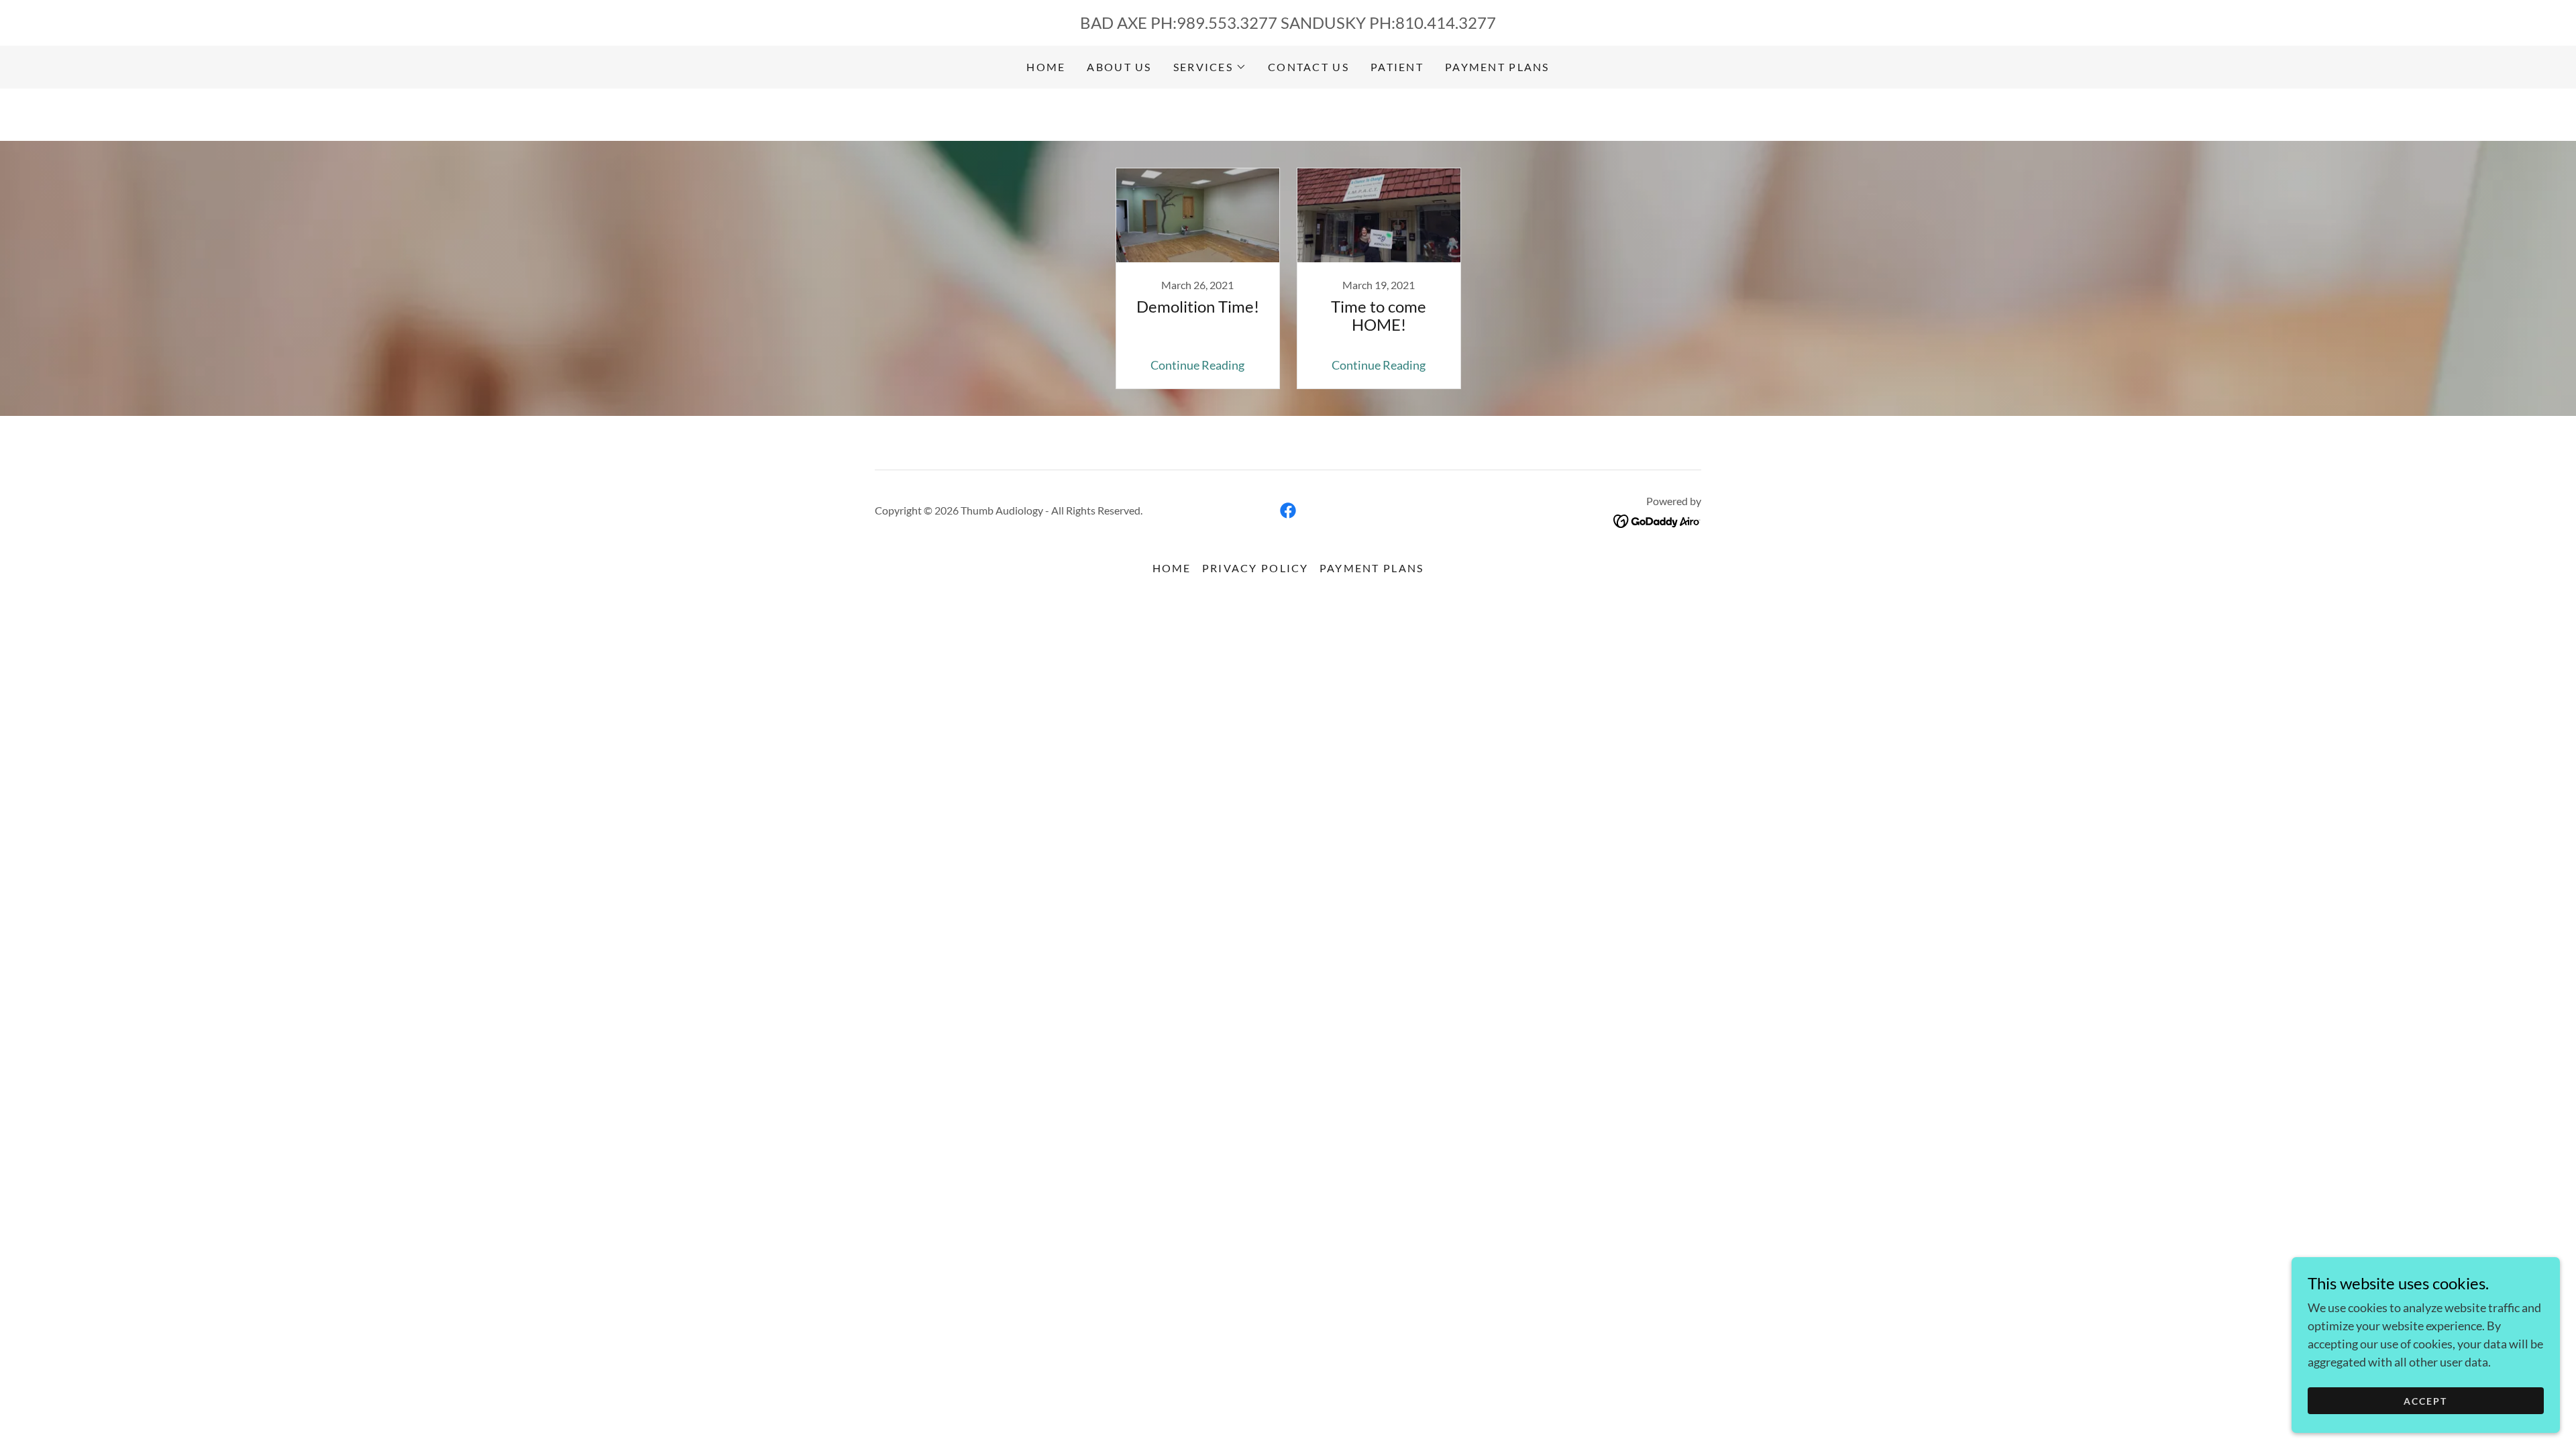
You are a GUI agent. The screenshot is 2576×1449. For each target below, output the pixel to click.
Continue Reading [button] (1197, 365)
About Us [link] (1119, 67)
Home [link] (1046, 67)
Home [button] (1172, 568)
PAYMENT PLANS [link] (1497, 67)
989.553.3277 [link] (1227, 22)
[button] (1210, 67)
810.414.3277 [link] (1446, 22)
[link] (1197, 278)
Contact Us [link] (1308, 67)
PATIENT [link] (1397, 67)
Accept (2425, 1401)
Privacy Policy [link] (1255, 568)
